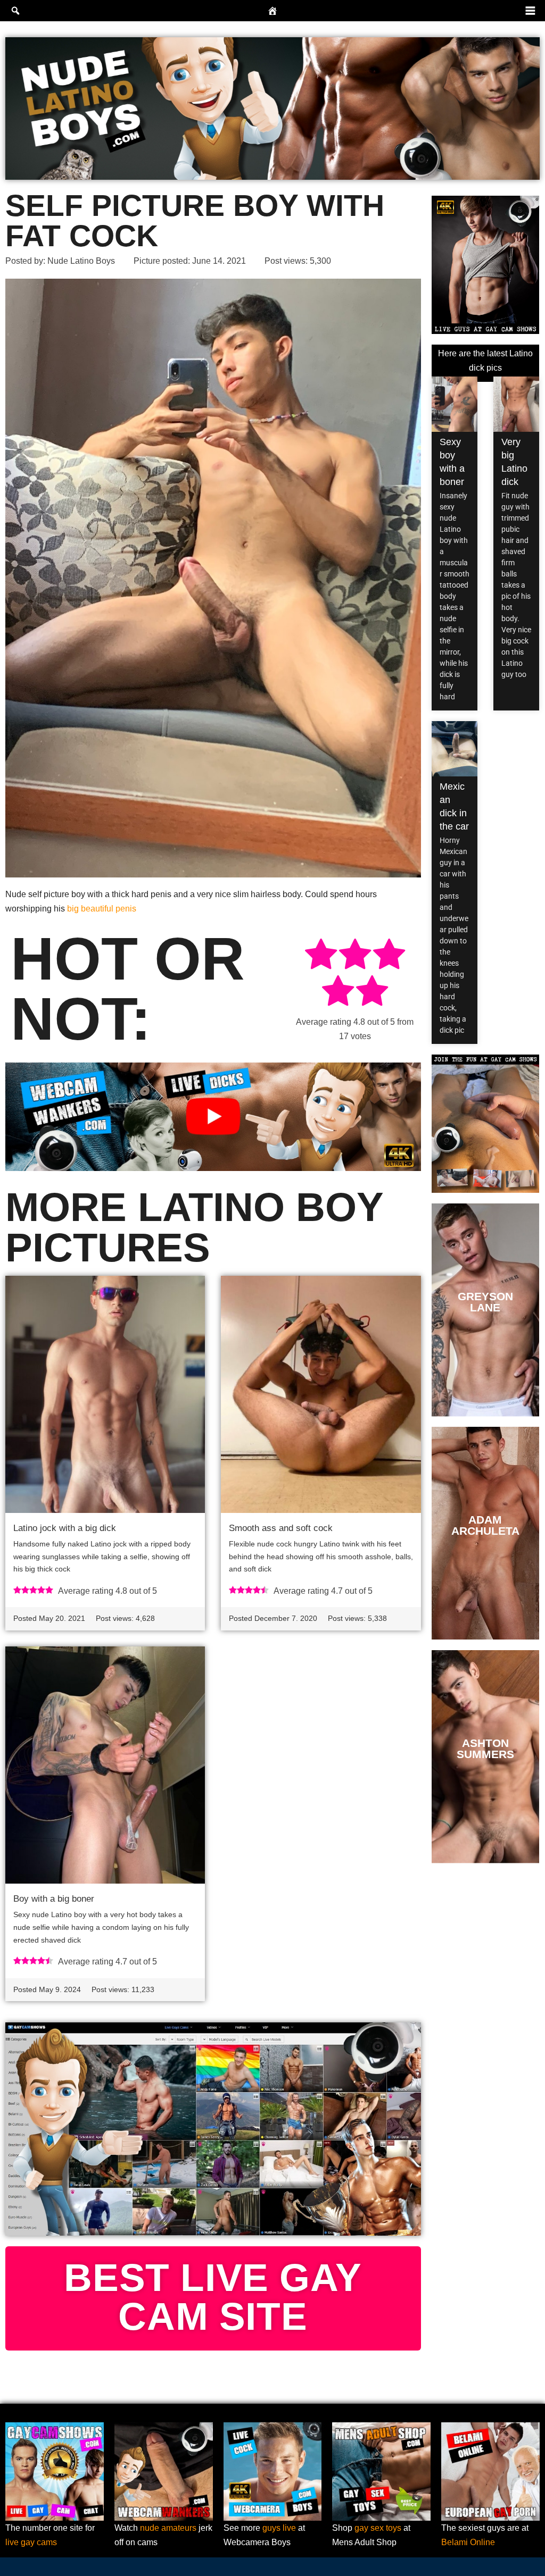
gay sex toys (378, 2528)
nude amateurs (168, 2528)
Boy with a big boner (54, 1899)
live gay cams (31, 2542)
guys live (279, 2528)
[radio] (321, 956)
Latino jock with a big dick (65, 1528)
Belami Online (468, 2542)
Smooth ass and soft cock (281, 1528)
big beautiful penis (102, 909)
